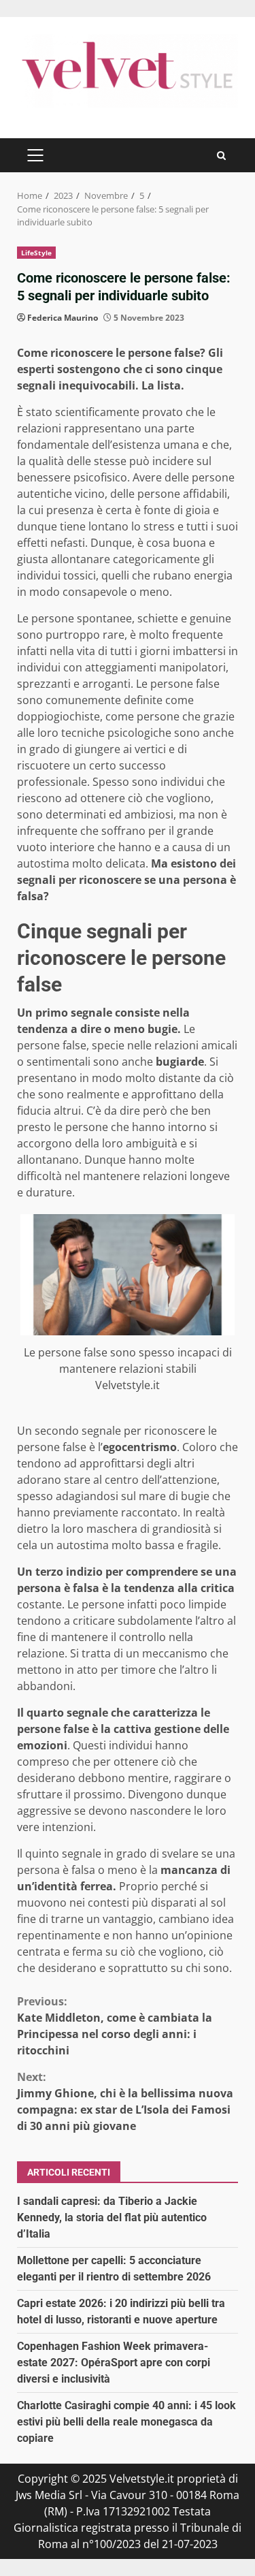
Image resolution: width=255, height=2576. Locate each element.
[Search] (221, 156)
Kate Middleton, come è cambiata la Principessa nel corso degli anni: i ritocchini (115, 2026)
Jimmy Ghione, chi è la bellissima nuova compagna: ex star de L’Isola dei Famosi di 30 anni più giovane (125, 2101)
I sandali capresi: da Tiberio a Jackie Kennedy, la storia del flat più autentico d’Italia (112, 2217)
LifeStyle (36, 253)
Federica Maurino (63, 318)
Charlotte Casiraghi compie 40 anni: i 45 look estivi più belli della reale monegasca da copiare (126, 2422)
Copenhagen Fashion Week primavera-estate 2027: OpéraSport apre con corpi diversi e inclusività (114, 2363)
